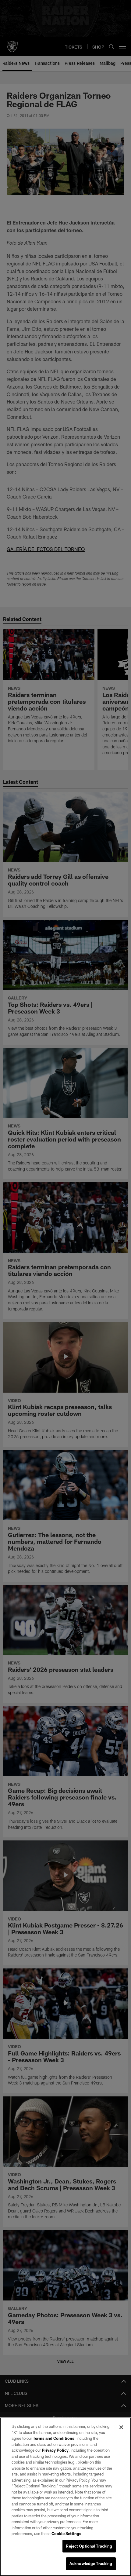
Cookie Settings (66, 2534)
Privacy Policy (55, 2450)
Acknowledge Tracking (91, 2563)
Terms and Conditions (54, 2438)
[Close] (121, 2427)
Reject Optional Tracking (89, 2546)
